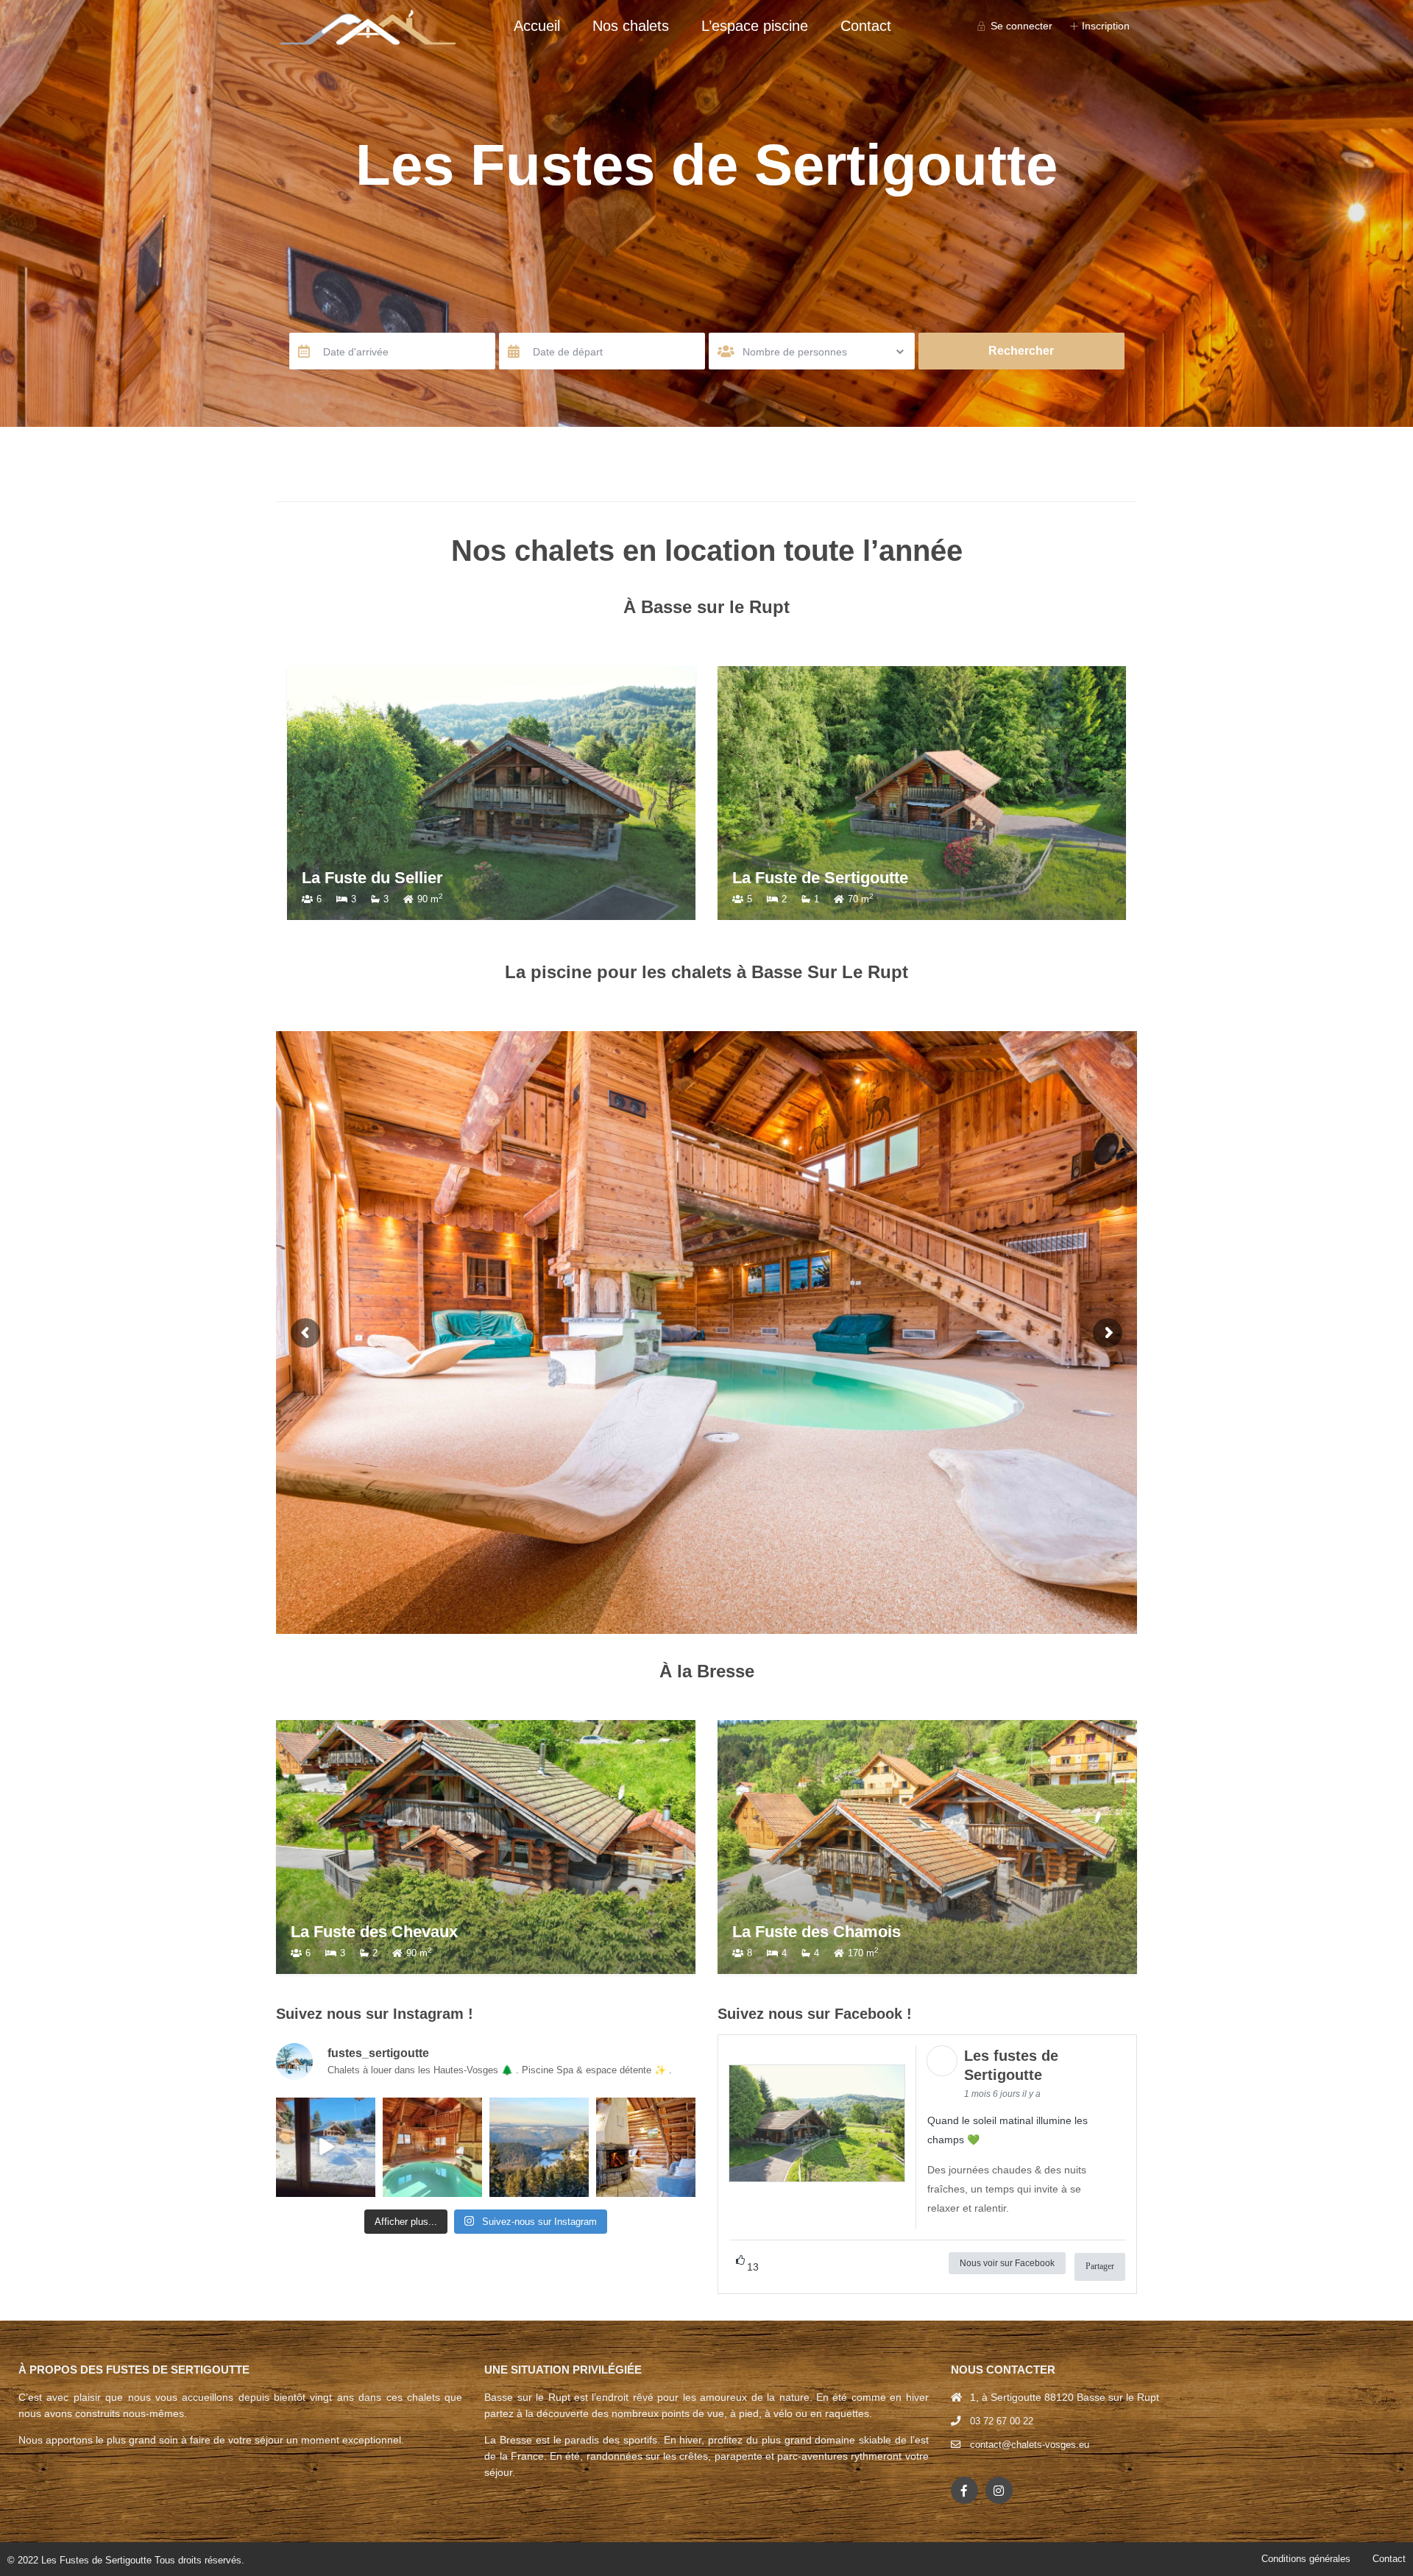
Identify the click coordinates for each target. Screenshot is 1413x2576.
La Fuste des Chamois (817, 1932)
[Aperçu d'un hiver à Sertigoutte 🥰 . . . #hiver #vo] (326, 2147)
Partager (1100, 2266)
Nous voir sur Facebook (1007, 2263)
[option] (546, 793)
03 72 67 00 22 (1002, 2421)
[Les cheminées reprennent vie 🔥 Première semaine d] (646, 2147)
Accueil (537, 26)
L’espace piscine (755, 26)
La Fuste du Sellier (427, 878)
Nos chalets (631, 26)
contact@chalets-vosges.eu (1030, 2445)
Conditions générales (1306, 2559)
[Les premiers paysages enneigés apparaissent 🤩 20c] (539, 2147)
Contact (866, 26)
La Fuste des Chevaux (374, 1932)
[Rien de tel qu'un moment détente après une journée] (432, 2147)
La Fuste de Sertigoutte (875, 878)
